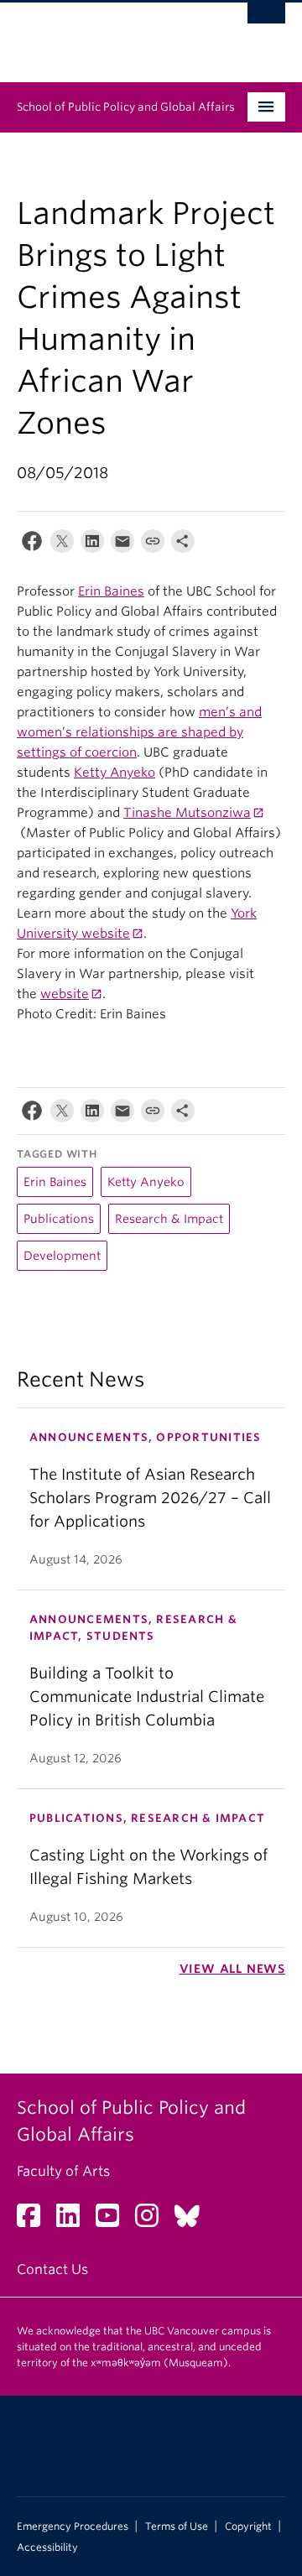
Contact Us (52, 2269)
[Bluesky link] (193, 2221)
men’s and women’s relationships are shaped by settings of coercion (139, 732)
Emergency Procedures (73, 2527)
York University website (137, 924)
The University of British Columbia (111, 34)
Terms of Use (177, 2527)
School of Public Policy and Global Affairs (126, 107)
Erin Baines (111, 591)
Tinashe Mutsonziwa (187, 813)
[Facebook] (32, 545)
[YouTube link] (114, 2221)
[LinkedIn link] (74, 2221)
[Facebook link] (35, 2221)
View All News (232, 1969)
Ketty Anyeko (115, 773)
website (65, 994)
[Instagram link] (153, 2221)
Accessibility (47, 2547)
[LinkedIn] (92, 545)
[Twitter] (62, 545)
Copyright (248, 2527)
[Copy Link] (153, 545)
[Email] (122, 545)
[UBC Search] (266, 21)
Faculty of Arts (63, 2171)
